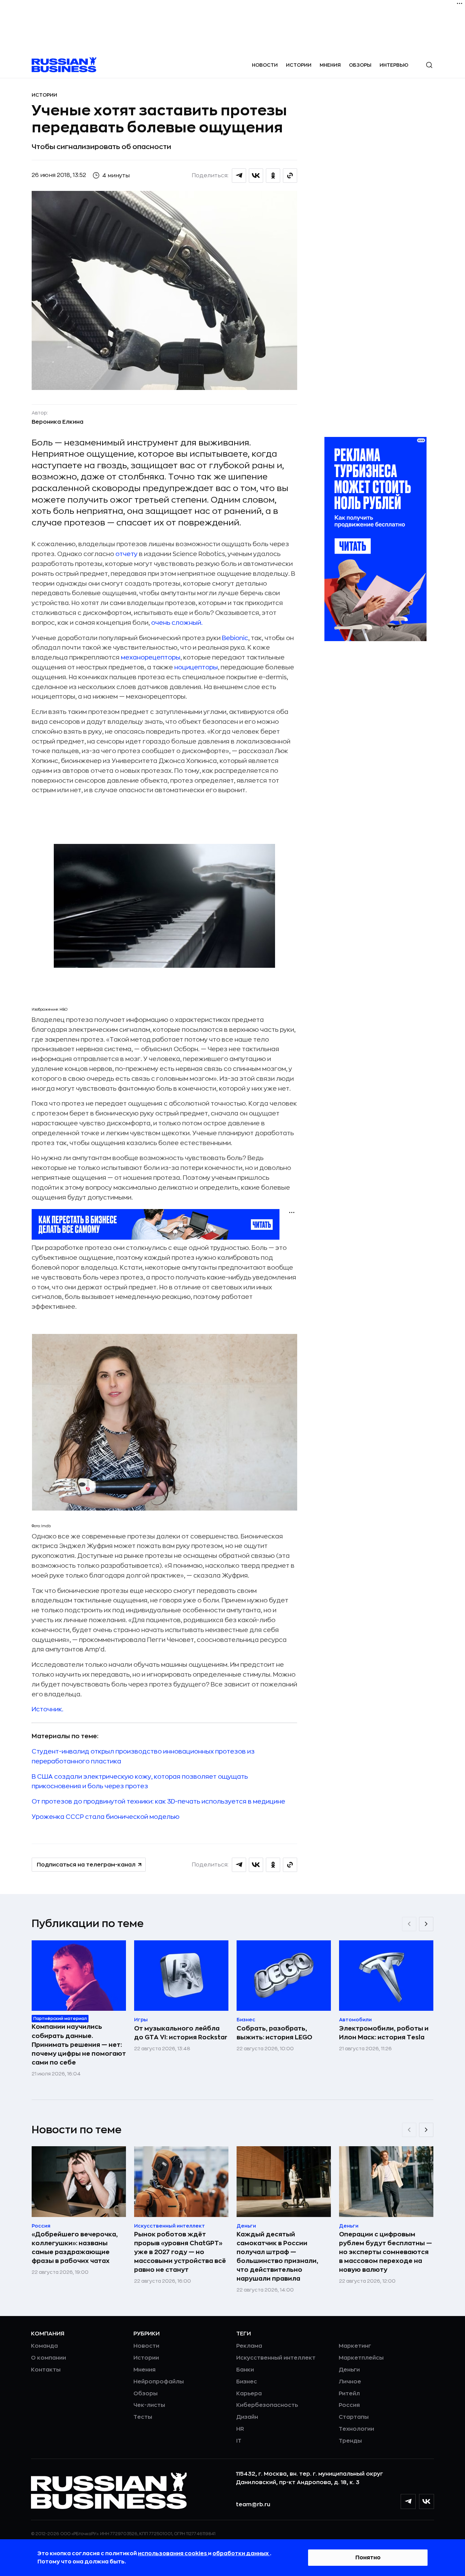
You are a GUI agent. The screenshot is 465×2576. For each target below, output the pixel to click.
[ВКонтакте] (427, 2501)
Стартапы (354, 2417)
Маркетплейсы (361, 2358)
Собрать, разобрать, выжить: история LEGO (274, 2033)
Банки (245, 2370)
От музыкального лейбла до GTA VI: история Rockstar (181, 2033)
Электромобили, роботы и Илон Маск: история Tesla (384, 2033)
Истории (299, 65)
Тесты (143, 2417)
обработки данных (241, 2554)
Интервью (394, 65)
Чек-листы (149, 2405)
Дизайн (247, 2417)
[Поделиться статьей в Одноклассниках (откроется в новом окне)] (273, 176)
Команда (44, 2346)
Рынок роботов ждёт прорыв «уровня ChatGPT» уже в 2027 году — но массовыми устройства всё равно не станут (180, 2252)
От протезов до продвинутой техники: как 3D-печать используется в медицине (158, 1801)
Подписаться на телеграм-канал (86, 1865)
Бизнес (247, 2382)
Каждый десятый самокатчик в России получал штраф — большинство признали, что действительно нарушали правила (277, 2256)
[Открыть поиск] (429, 65)
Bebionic (235, 638)
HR (240, 2429)
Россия (349, 2405)
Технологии (356, 2429)
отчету (126, 554)
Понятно (368, 2558)
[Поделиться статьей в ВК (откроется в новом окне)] (256, 176)
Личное (350, 2382)
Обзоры (360, 65)
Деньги (349, 2370)
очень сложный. (177, 623)
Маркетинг (355, 2346)
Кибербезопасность (267, 2405)
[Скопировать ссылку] (290, 176)
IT (239, 2441)
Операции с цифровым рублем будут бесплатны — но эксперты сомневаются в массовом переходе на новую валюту (386, 2252)
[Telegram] (408, 2501)
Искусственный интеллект (276, 2358)
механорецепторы (151, 657)
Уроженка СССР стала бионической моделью (106, 1817)
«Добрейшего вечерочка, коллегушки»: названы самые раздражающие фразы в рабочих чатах (75, 2248)
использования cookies (173, 2554)
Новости (265, 65)
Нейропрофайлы (159, 2382)
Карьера (249, 2394)
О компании (49, 2358)
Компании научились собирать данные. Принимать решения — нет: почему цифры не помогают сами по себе (79, 2044)
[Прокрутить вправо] (426, 1924)
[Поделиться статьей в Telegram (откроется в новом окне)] (239, 176)
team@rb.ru (253, 2505)
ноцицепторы (196, 667)
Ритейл (349, 2394)
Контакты (46, 2370)
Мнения (330, 65)
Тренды (350, 2441)
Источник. (47, 1709)
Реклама (249, 2346)
